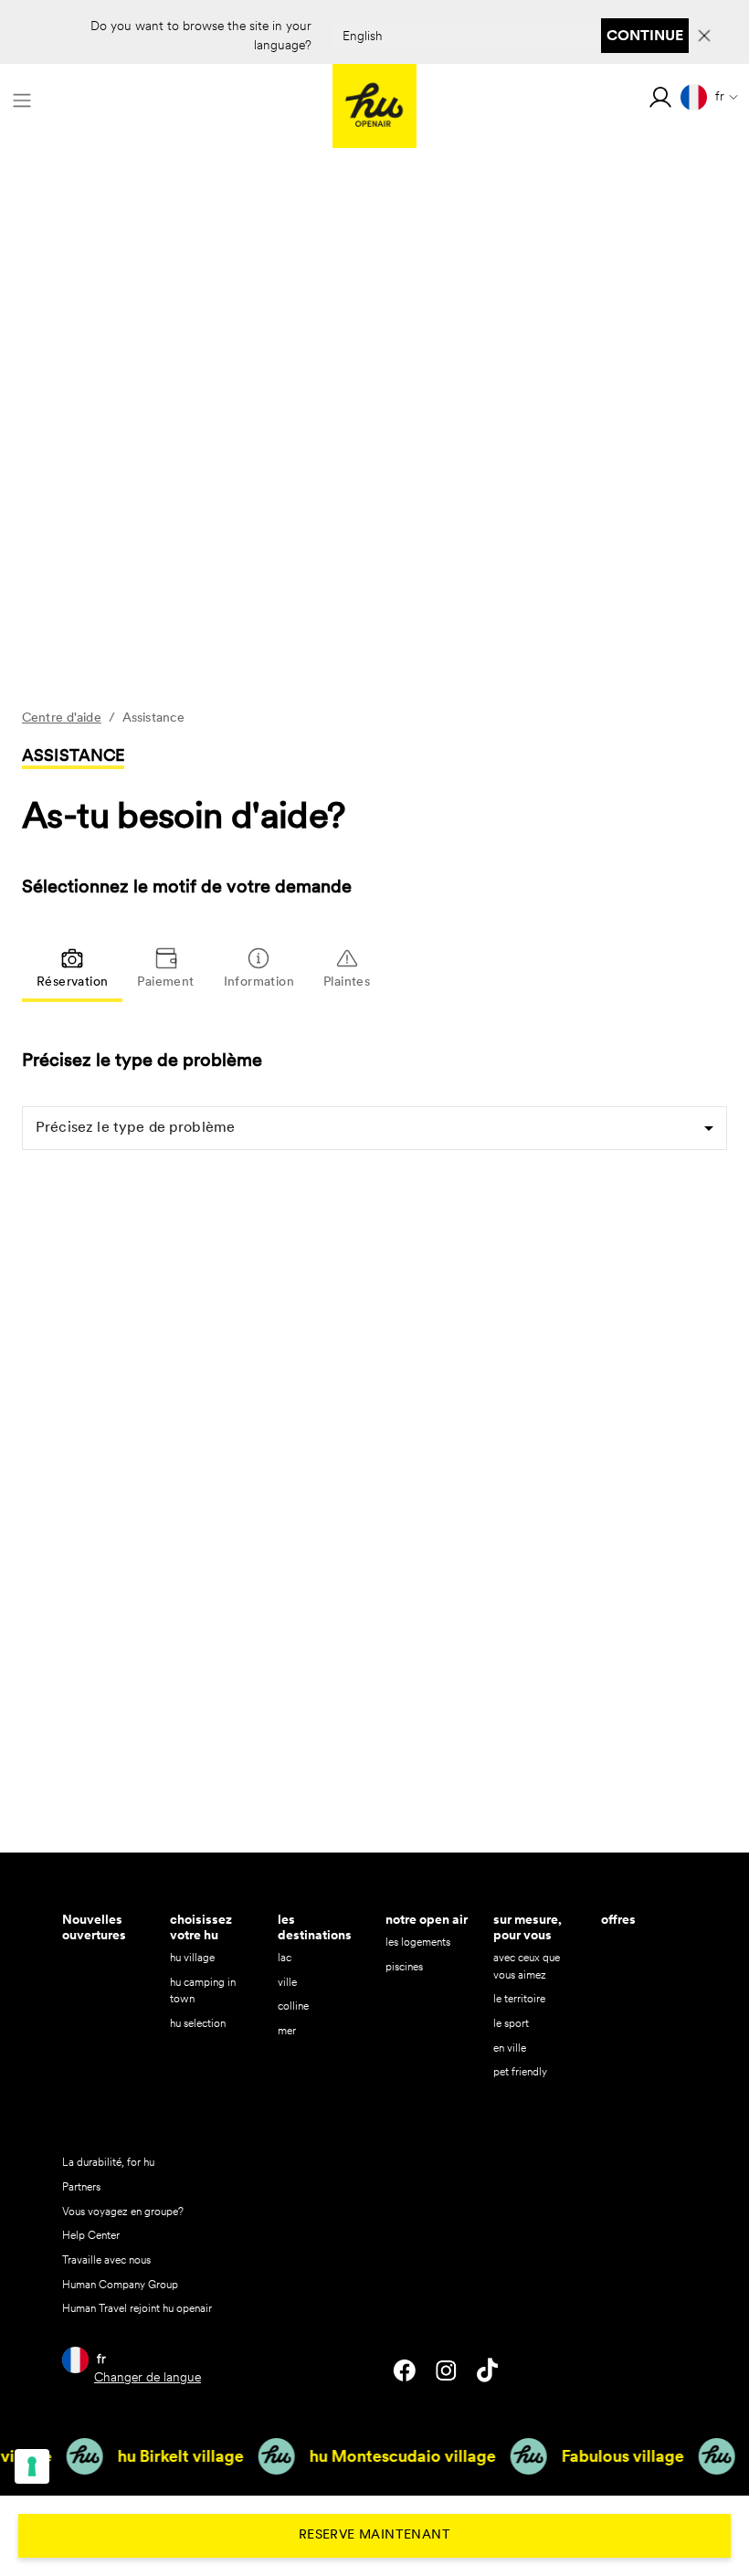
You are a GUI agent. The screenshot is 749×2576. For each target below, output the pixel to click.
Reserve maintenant (374, 2535)
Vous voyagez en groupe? (123, 2211)
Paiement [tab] (165, 982)
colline (293, 2006)
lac (285, 1957)
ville (287, 1982)
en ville (510, 2048)
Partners (81, 2186)
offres (618, 1919)
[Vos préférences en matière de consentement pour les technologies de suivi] (32, 2466)
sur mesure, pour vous (527, 1927)
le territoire (519, 1998)
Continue (645, 35)
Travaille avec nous (106, 2259)
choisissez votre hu (201, 1927)
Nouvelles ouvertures (94, 1927)
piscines (404, 1966)
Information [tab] (259, 982)
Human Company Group (120, 2284)
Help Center (91, 2235)
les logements (418, 1942)
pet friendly (520, 2071)
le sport (511, 2023)
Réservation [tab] (72, 982)
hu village (192, 1957)
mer (287, 2030)
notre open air (427, 1919)
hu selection (198, 2023)
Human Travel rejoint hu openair (137, 2308)
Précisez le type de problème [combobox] (135, 1128)
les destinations (315, 1927)
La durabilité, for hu (108, 2162)
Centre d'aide (62, 718)
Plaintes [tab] (347, 982)
